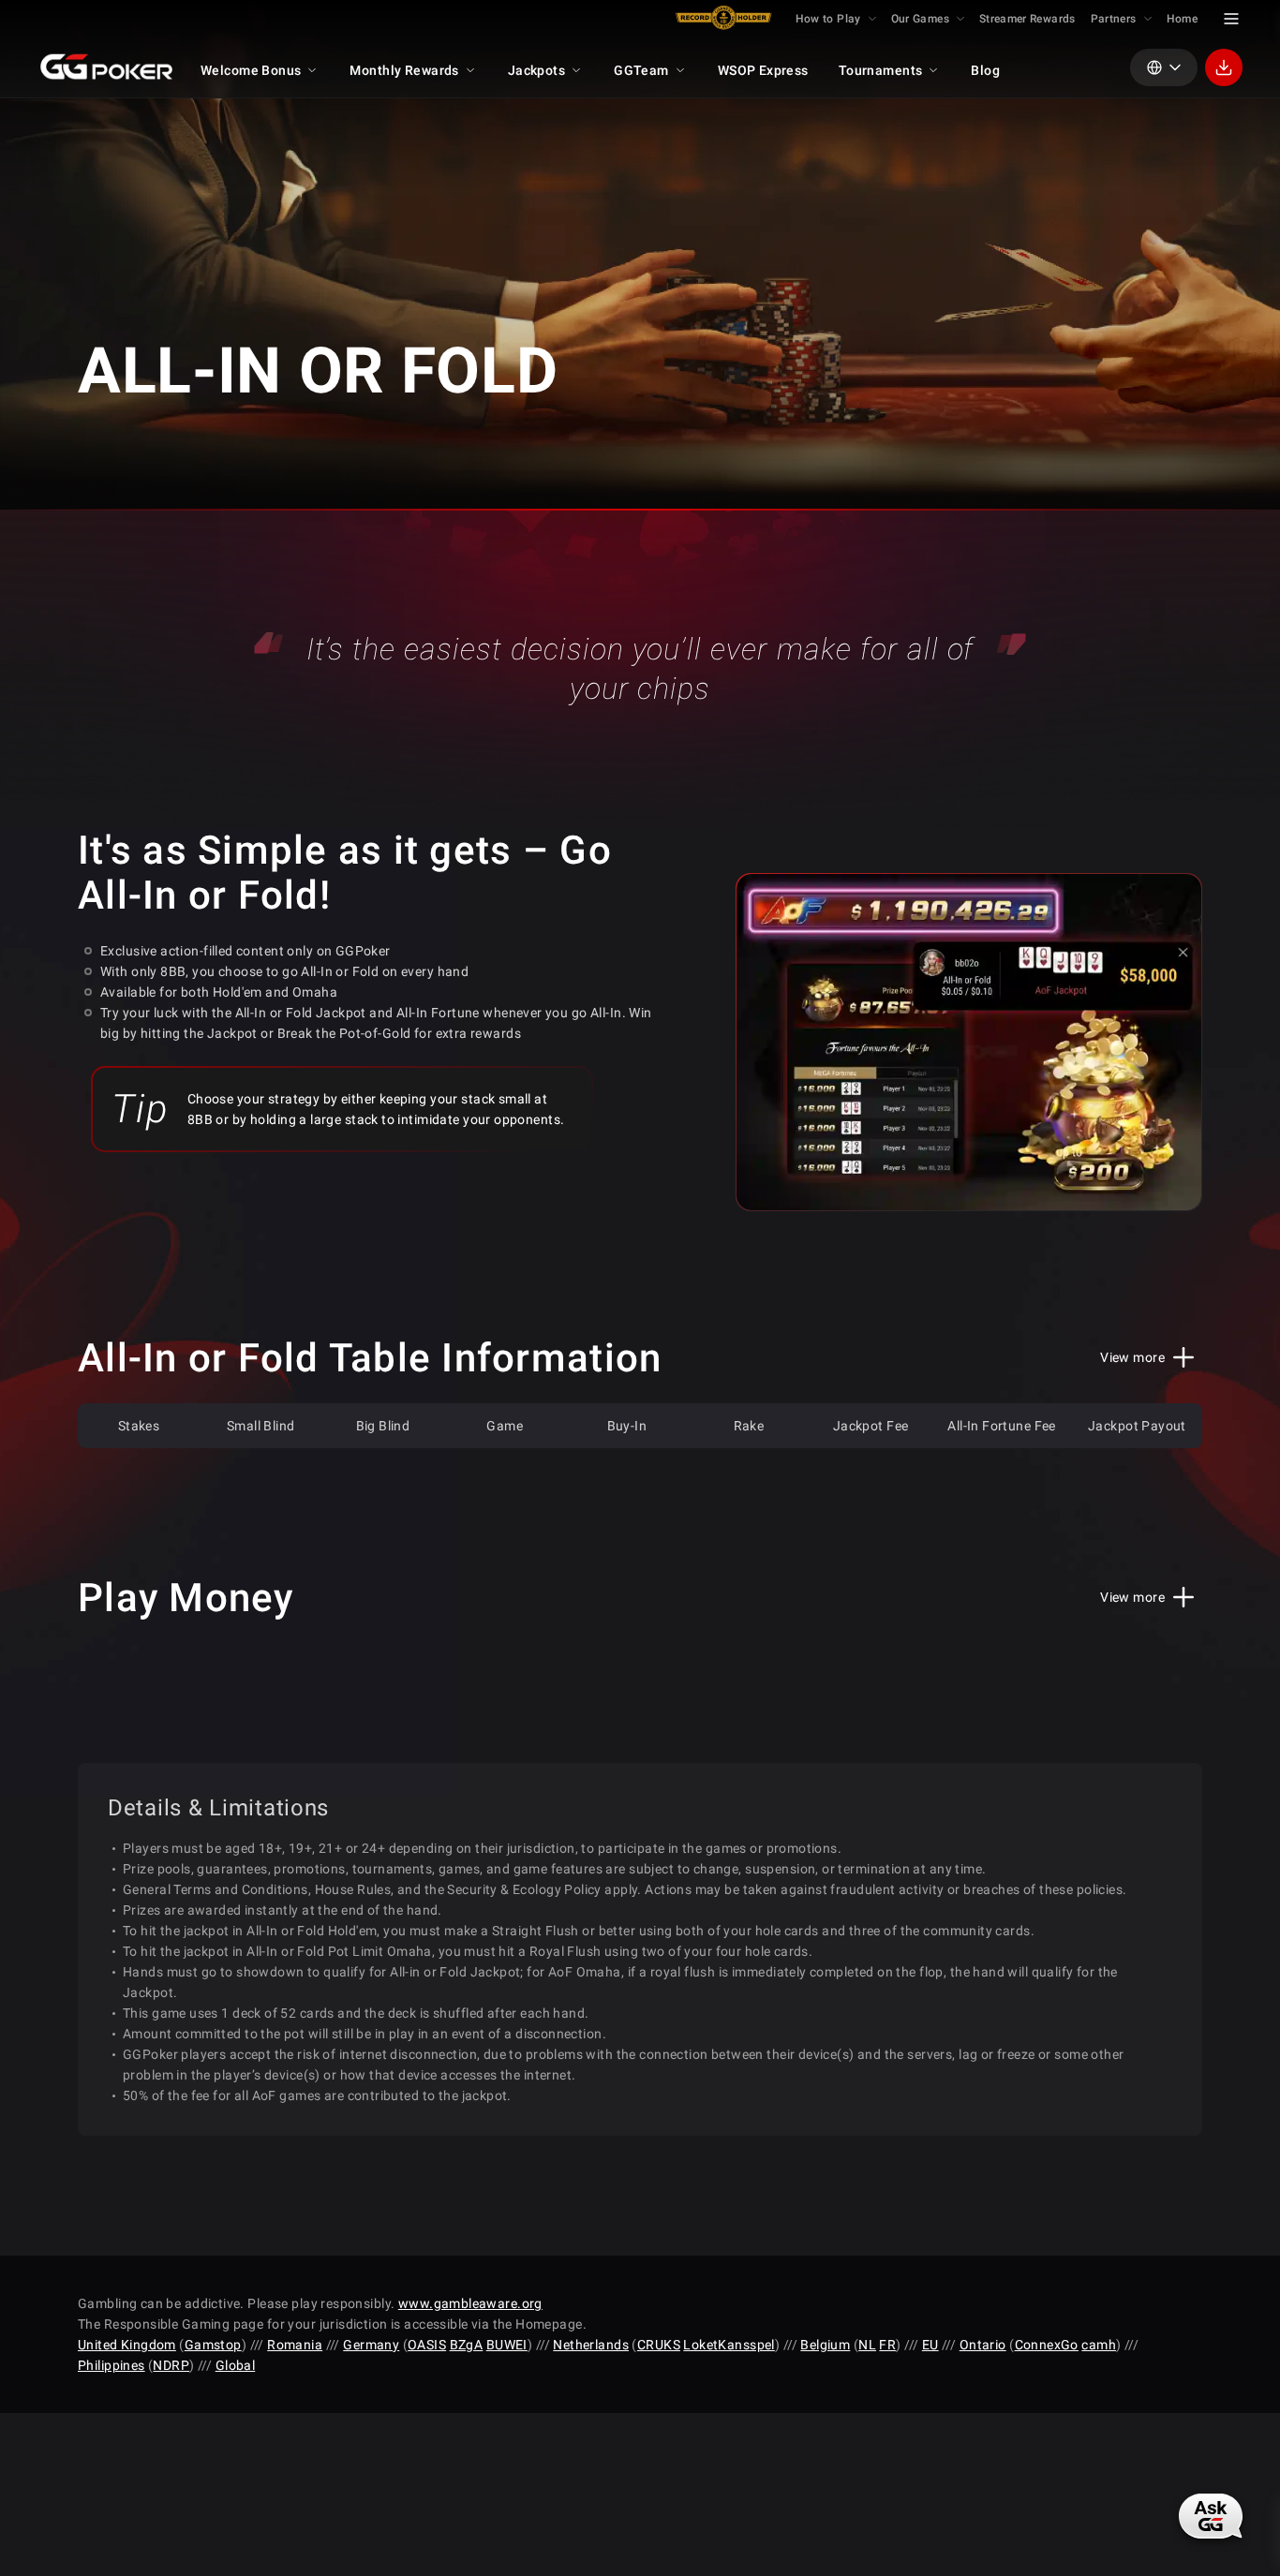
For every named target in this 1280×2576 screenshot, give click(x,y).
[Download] (1224, 67)
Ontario (983, 2345)
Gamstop (213, 2345)
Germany (371, 2345)
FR (887, 2345)
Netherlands (591, 2345)
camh (1099, 2345)
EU (930, 2345)
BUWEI (507, 2345)
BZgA (467, 2345)
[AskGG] (1210, 2517)
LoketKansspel (729, 2345)
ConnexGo (1047, 2345)
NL (867, 2345)
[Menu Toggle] (1231, 19)
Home (1182, 19)
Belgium (825, 2345)
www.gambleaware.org (470, 2303)
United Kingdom (127, 2345)
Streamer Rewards (1027, 19)
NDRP (171, 2365)
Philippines (112, 2365)
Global (236, 2365)
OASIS (427, 2345)
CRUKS (659, 2345)
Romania (295, 2345)
